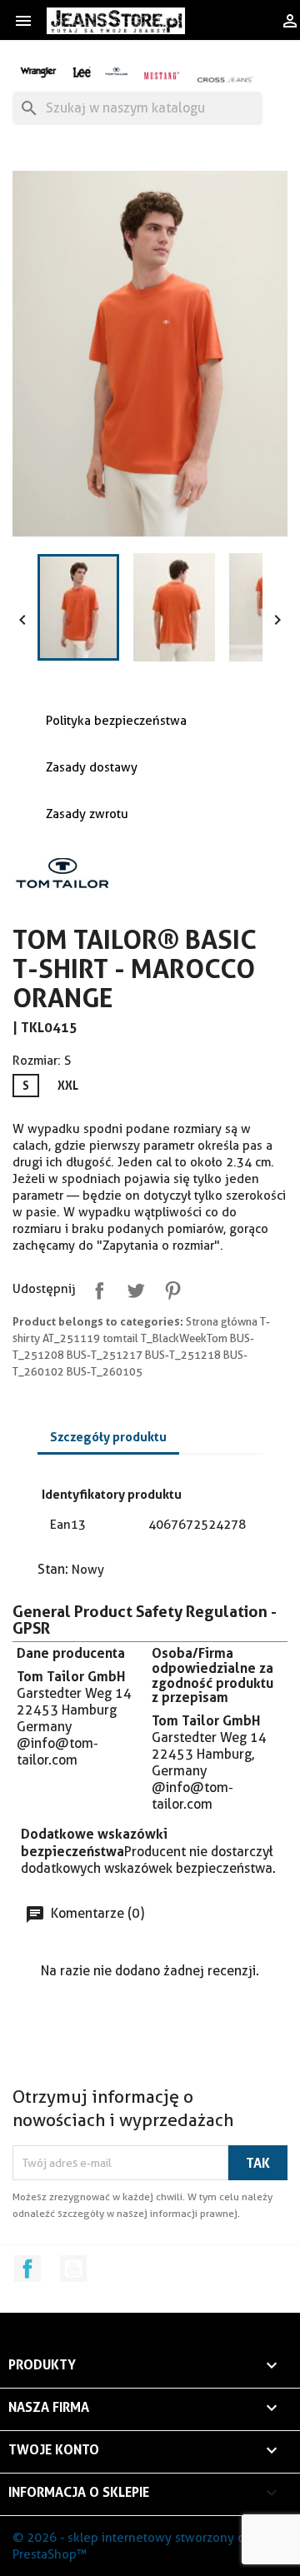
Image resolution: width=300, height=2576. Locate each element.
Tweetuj (132, 1287)
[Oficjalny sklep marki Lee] (82, 70)
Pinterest (169, 1287)
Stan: (53, 1569)
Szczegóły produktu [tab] (108, 1437)
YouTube (73, 2269)
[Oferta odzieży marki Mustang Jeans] (161, 75)
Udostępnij (96, 1287)
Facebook (27, 2269)
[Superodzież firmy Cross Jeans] (225, 79)
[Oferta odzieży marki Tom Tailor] (116, 70)
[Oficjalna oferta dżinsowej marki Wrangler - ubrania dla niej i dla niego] (39, 70)
